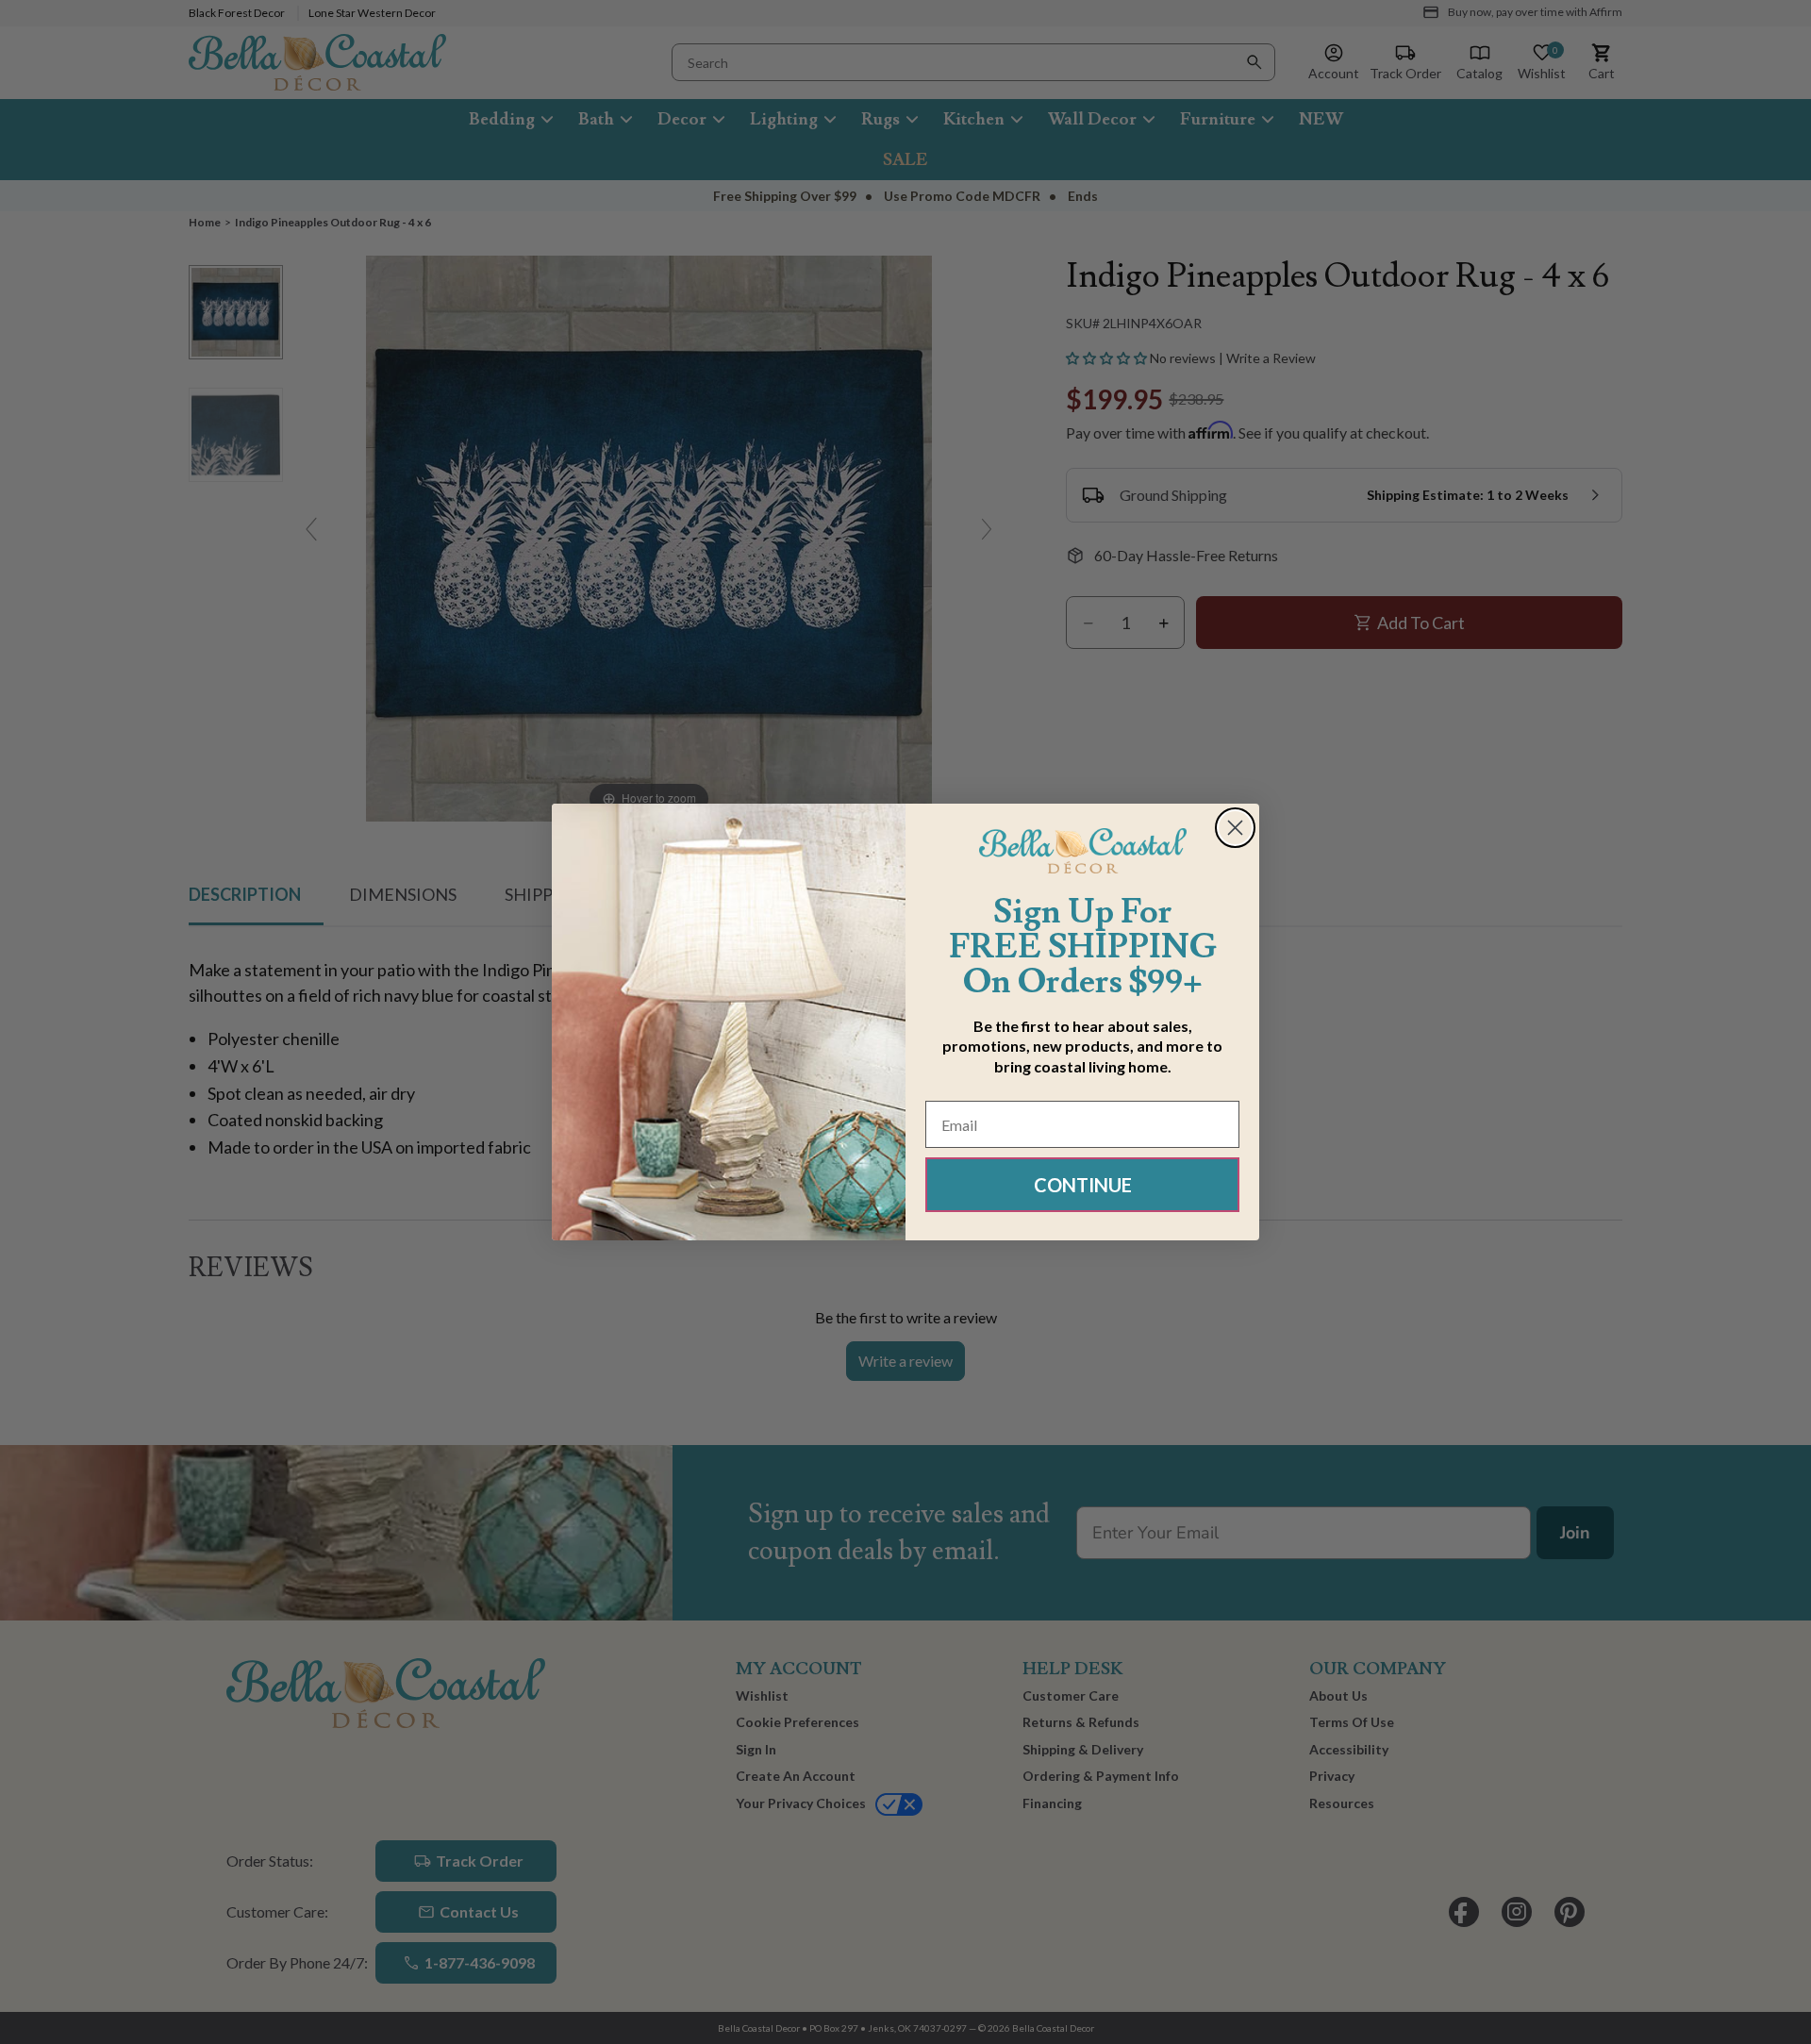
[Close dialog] (1235, 828)
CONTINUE (1083, 1185)
